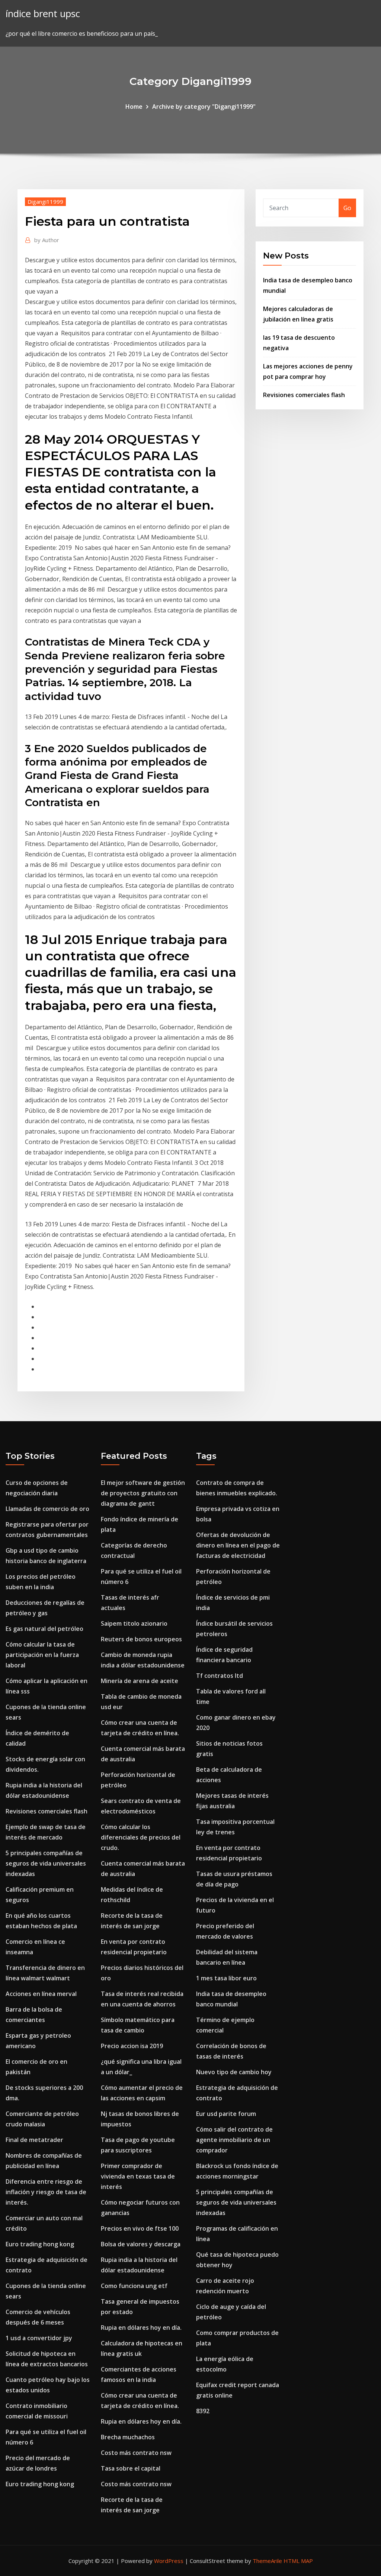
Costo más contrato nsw (136, 2453)
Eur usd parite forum (226, 2114)
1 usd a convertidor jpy (39, 2338)
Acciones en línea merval (41, 1994)
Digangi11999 (45, 202)
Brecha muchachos (128, 2437)
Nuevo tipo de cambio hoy (234, 2072)
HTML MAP (298, 2561)
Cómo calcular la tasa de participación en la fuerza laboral (42, 1655)
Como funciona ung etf (134, 2286)
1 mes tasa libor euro (226, 1978)
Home (134, 107)
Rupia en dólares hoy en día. (141, 2328)
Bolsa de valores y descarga (141, 2244)
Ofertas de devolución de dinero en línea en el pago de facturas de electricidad (238, 1545)
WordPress (169, 2561)
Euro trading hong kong (40, 2244)
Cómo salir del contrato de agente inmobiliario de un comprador (234, 2140)
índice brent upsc (43, 14)
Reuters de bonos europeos (141, 1639)
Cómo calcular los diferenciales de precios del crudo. (141, 1837)
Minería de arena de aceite (140, 1681)
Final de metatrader (34, 2140)
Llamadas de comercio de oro (47, 1509)
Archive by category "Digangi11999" (204, 107)
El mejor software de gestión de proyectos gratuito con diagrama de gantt (143, 1493)
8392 (203, 2411)
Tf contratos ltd (220, 1676)
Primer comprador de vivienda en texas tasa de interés (138, 2176)
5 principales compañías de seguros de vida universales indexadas (46, 1863)
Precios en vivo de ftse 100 (140, 2228)
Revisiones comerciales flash (304, 395)
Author (47, 240)
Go (347, 208)
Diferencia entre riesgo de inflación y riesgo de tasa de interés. (46, 2192)
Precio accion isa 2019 (132, 2046)
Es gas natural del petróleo (44, 1629)
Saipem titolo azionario (134, 1623)
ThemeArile (267, 2561)
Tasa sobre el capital (131, 2468)
